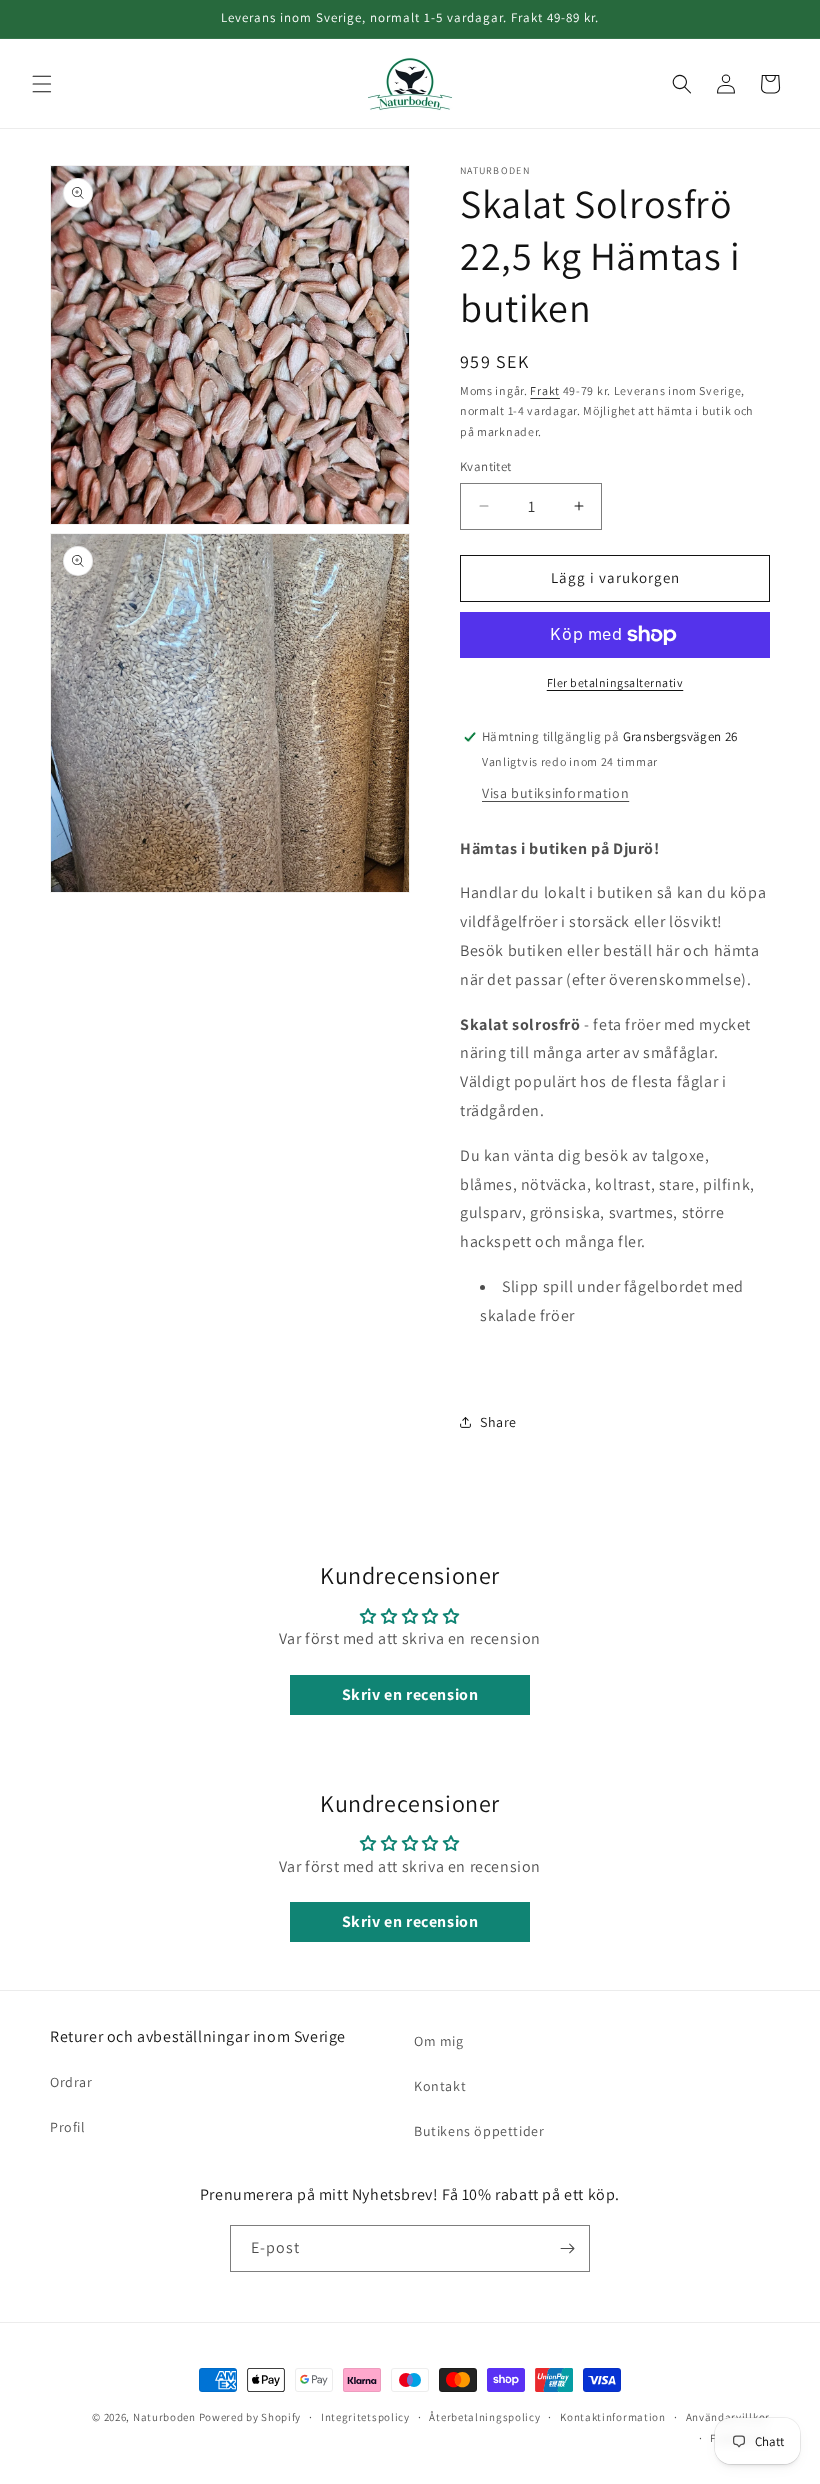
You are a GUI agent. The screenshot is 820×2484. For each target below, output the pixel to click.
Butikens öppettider (479, 2131)
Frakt (545, 390)
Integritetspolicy (365, 2417)
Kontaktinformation (613, 2417)
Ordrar (71, 2082)
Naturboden (164, 2417)
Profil (68, 2127)
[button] (42, 84)
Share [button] (498, 1422)
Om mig (439, 2041)
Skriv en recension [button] (410, 1694)
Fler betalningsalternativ (615, 682)
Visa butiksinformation (555, 793)
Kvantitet (486, 466)
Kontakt (440, 2086)
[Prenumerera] (567, 2248)
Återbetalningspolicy (484, 2417)
